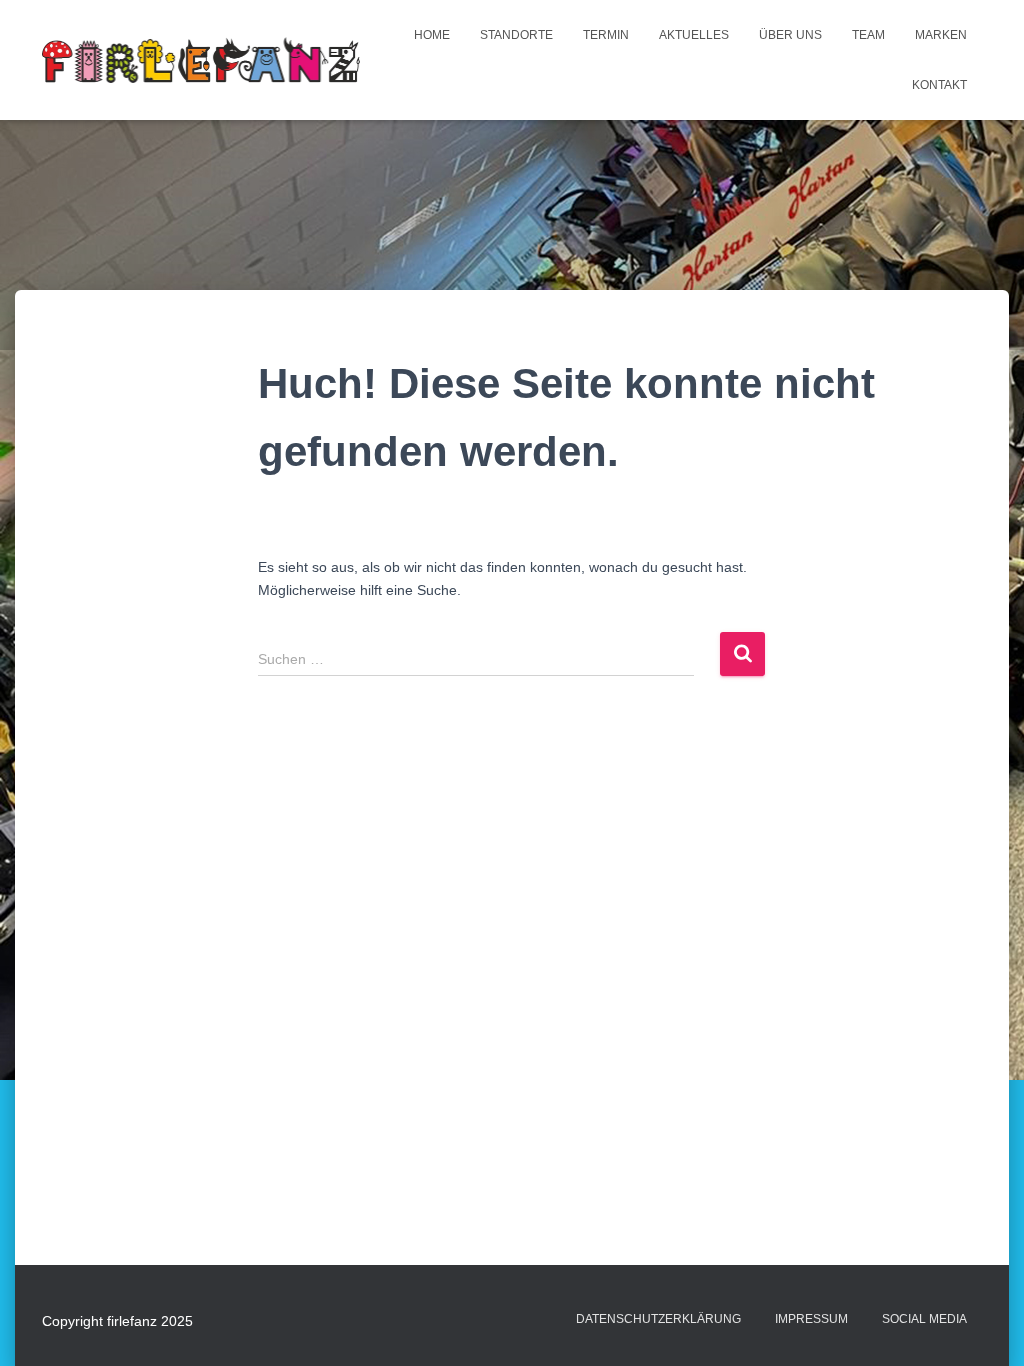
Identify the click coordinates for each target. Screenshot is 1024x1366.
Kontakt (939, 85)
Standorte (516, 35)
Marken (941, 35)
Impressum (811, 1319)
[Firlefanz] (201, 59)
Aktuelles (694, 35)
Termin (606, 35)
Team (868, 35)
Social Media (924, 1319)
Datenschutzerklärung (658, 1319)
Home (432, 35)
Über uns (790, 35)
